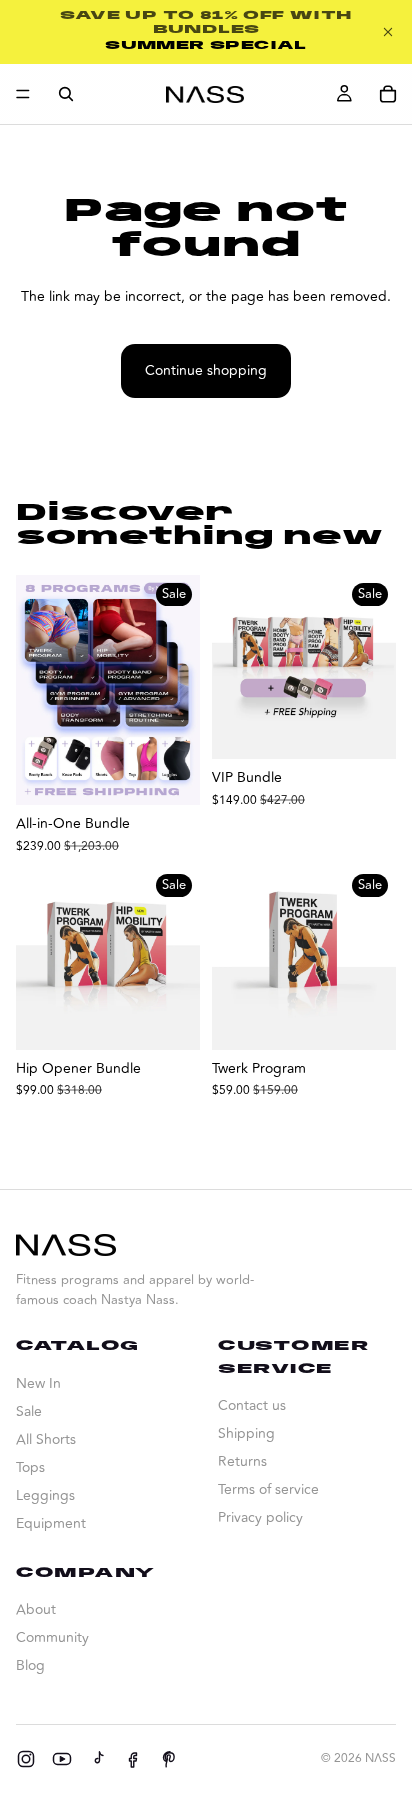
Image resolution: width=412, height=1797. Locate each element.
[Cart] (388, 94)
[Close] (388, 32)
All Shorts (46, 1439)
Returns (242, 1461)
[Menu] (23, 94)
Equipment (51, 1523)
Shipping (246, 1433)
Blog (30, 1665)
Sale (29, 1411)
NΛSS (380, 1758)
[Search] (66, 94)
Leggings (45, 1495)
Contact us (252, 1405)
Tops (30, 1467)
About (36, 1609)
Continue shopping (206, 370)
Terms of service (268, 1489)
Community (52, 1637)
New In (38, 1383)
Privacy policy (260, 1517)
